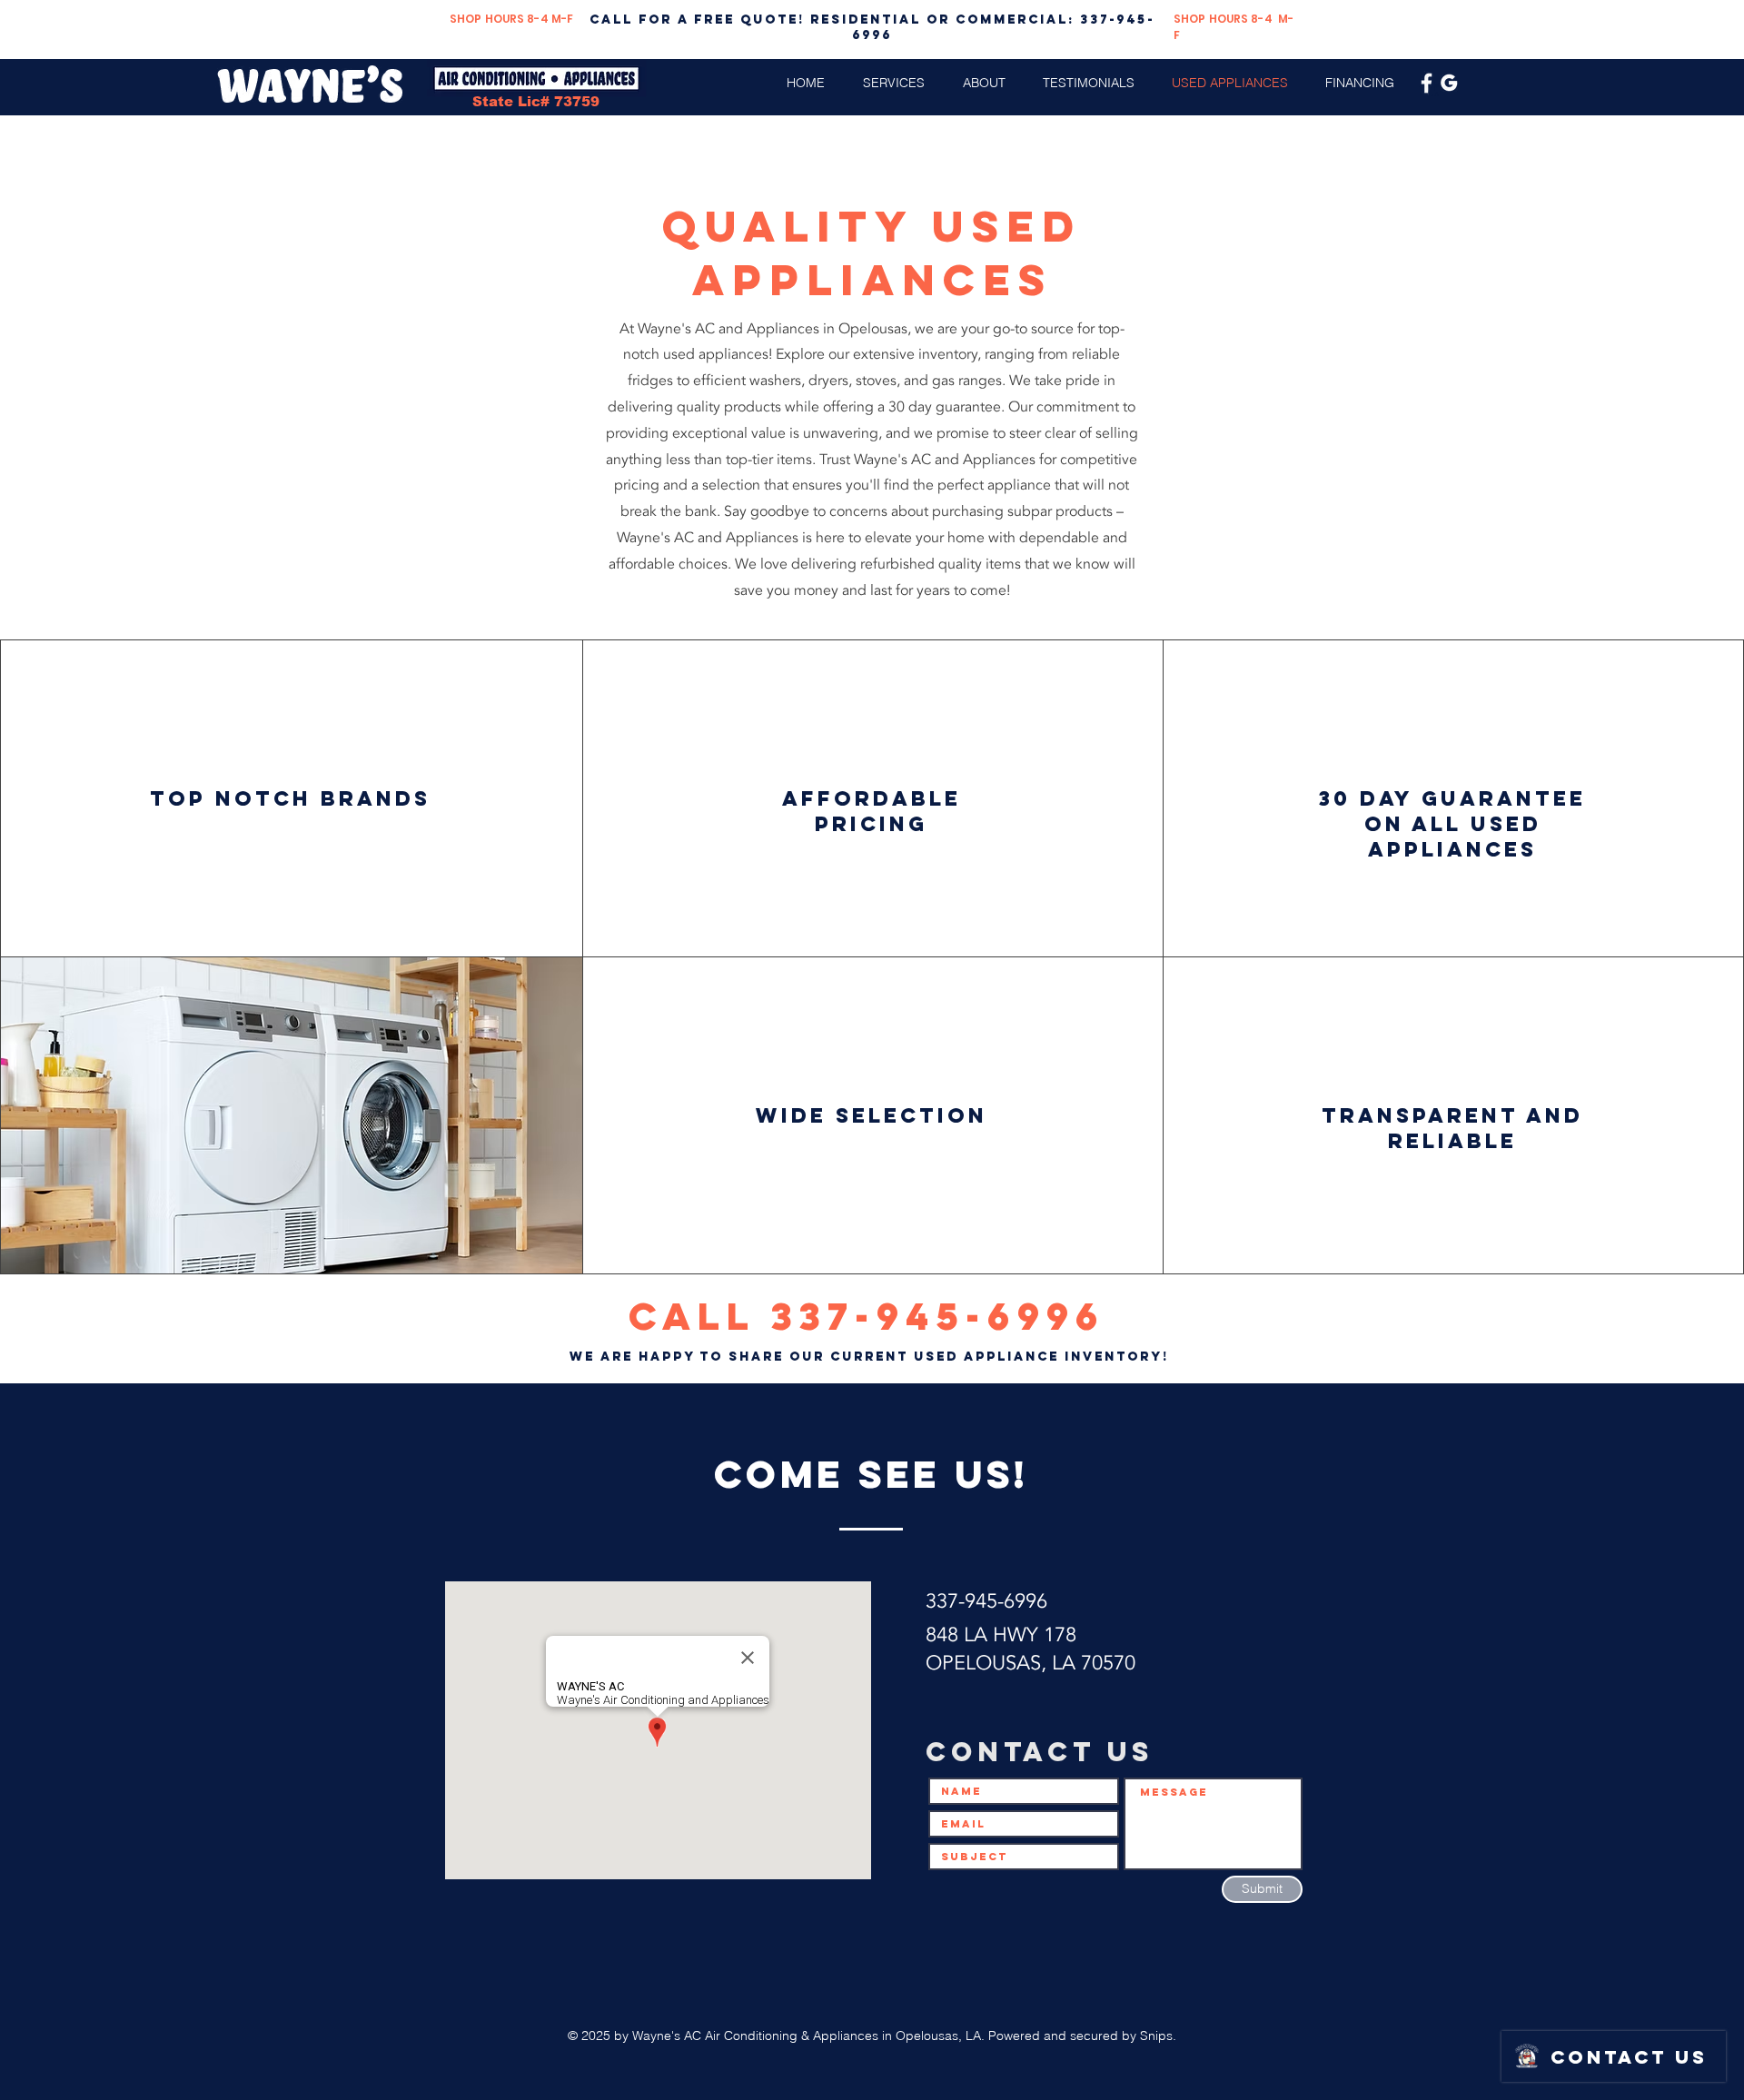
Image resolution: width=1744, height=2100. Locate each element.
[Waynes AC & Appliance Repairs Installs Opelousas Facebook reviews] (1427, 83)
